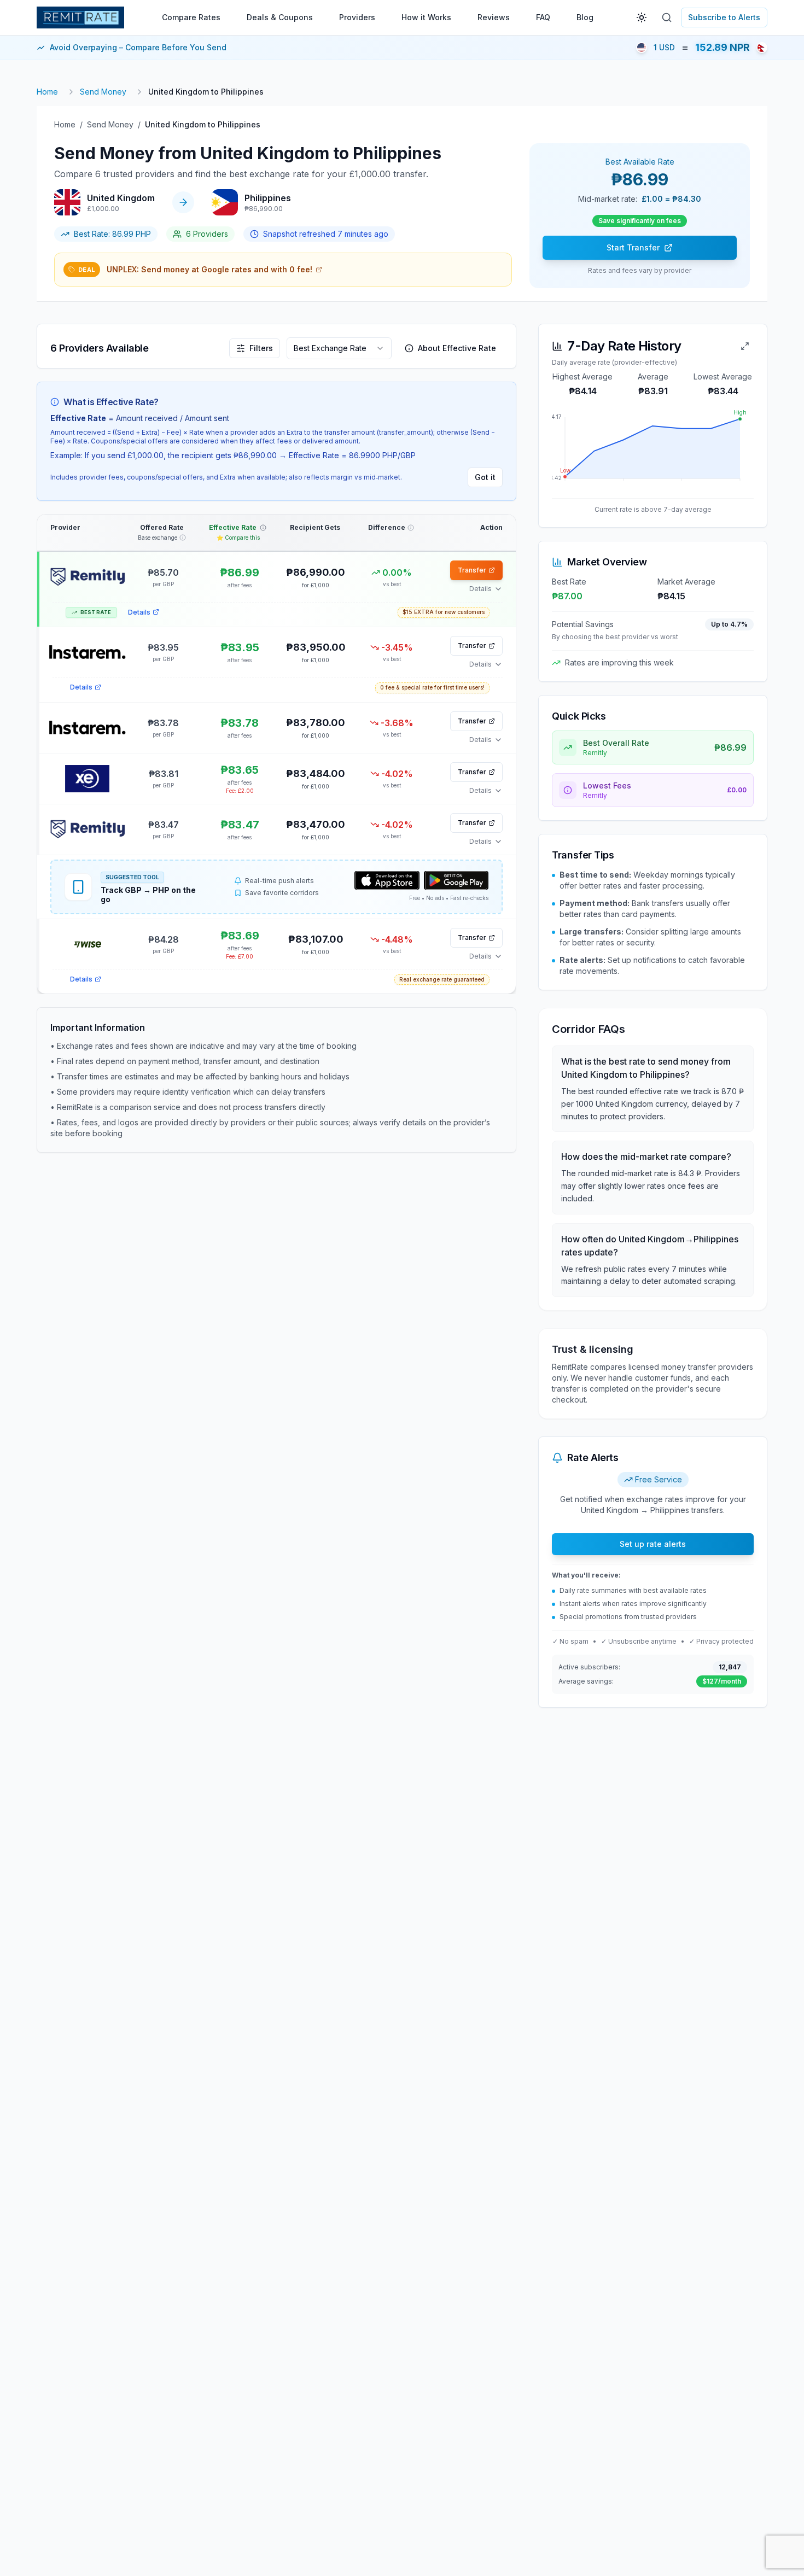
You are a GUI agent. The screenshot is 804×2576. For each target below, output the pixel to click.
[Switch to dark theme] (642, 17)
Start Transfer (633, 247)
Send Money (103, 92)
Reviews (494, 17)
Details (139, 612)
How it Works (426, 17)
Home (47, 92)
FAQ (543, 17)
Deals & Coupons (280, 17)
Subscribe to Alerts (724, 17)
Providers (357, 17)
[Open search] (667, 17)
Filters (261, 348)
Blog (585, 17)
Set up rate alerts (653, 1544)
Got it (485, 477)
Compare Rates (191, 17)
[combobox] (339, 348)
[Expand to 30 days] (745, 346)
